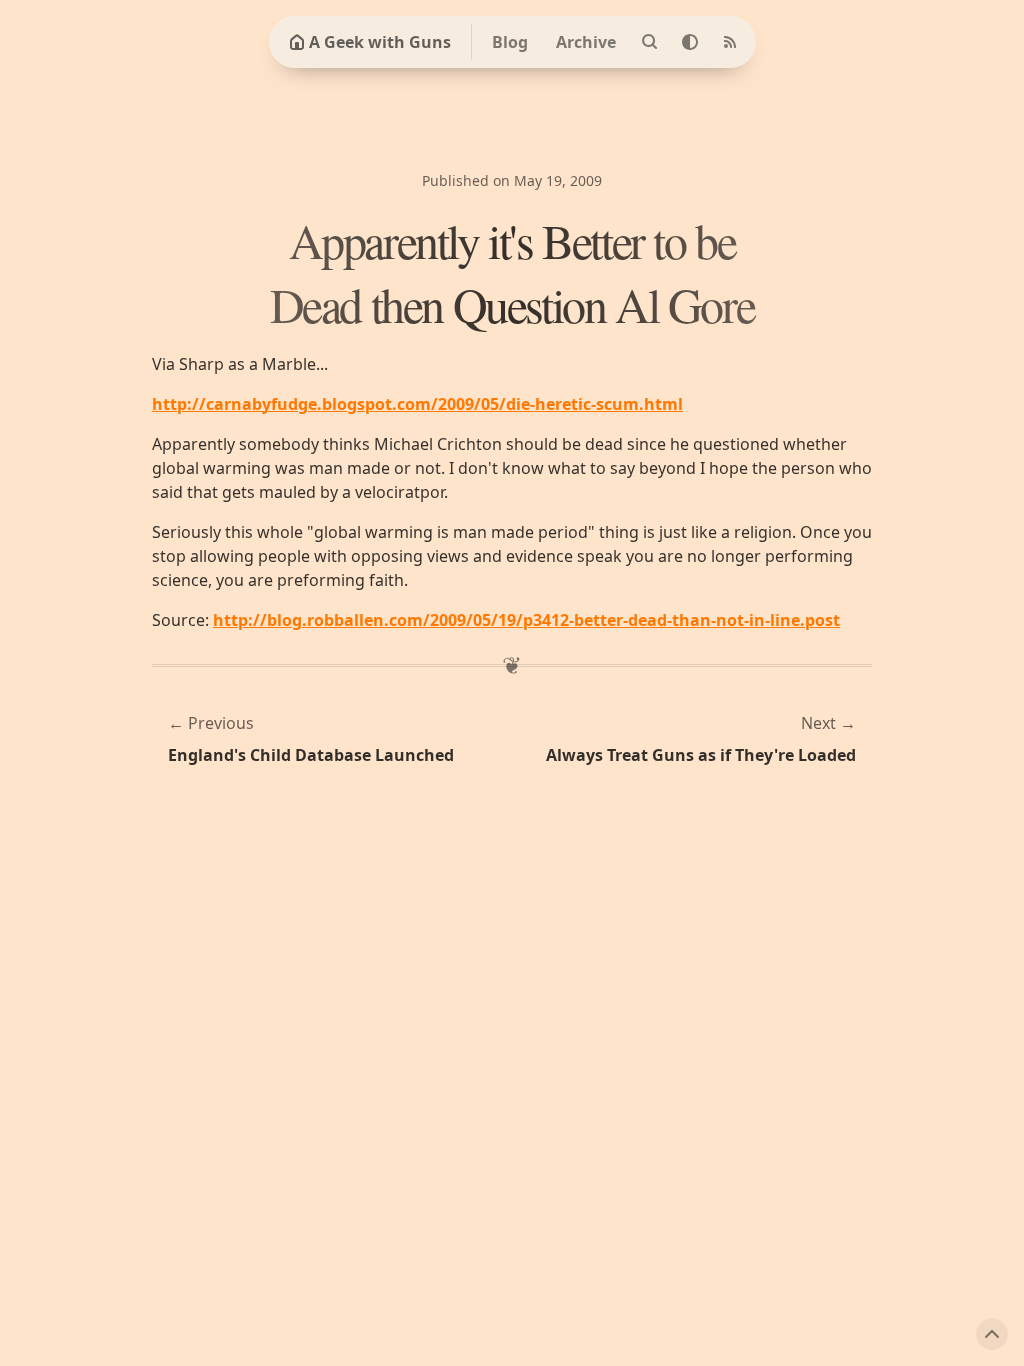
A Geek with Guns (380, 42)
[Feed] (730, 42)
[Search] (650, 42)
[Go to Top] (992, 1334)
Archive (586, 42)
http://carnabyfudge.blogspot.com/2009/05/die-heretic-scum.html (417, 404)
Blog (510, 42)
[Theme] (690, 42)
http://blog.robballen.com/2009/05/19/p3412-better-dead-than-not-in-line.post (526, 620)
